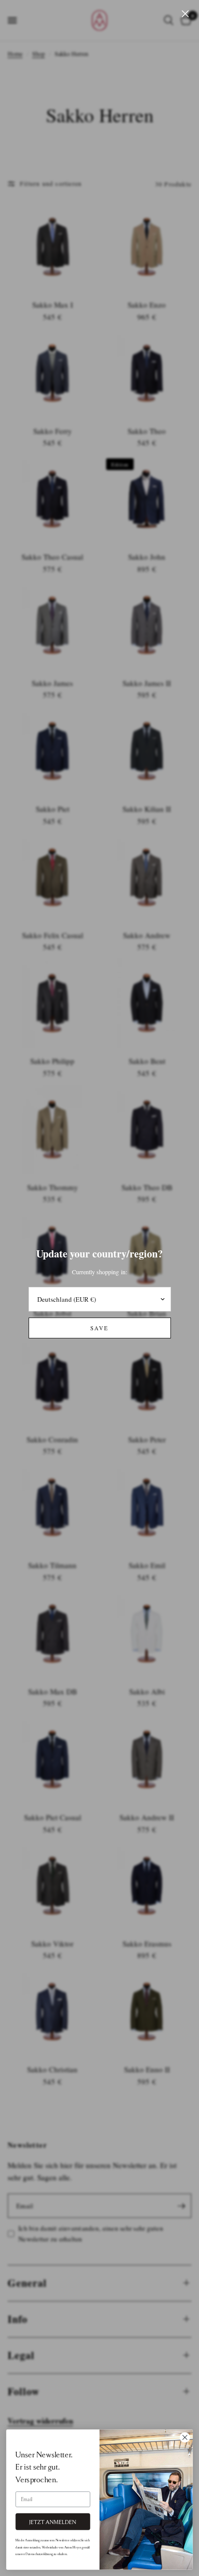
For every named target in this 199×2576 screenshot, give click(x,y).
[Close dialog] (185, 2437)
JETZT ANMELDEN (53, 2522)
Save (99, 1328)
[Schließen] (185, 14)
